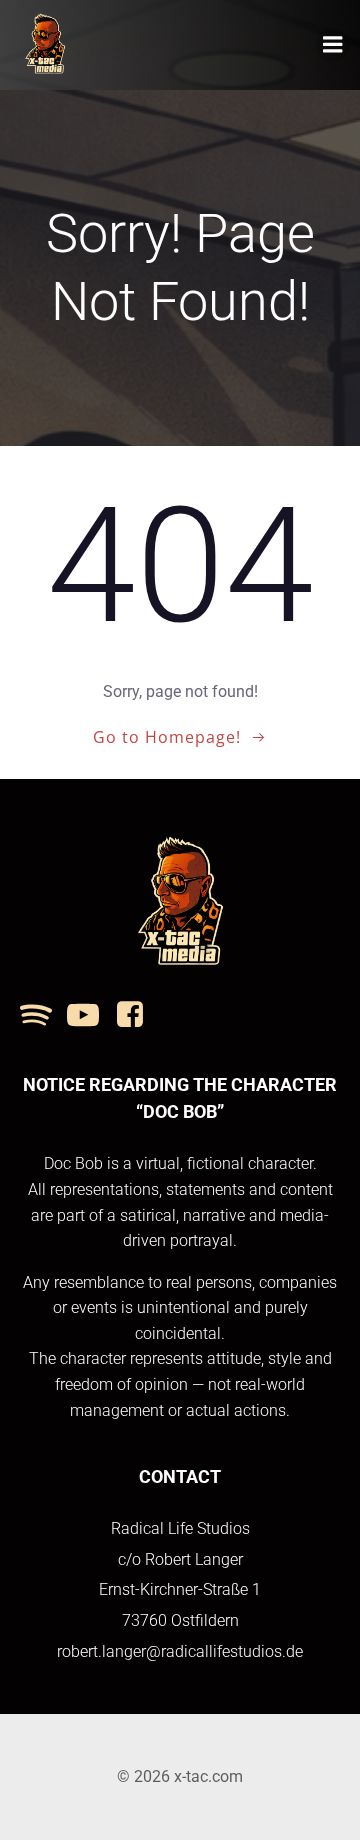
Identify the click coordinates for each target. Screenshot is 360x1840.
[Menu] (333, 45)
